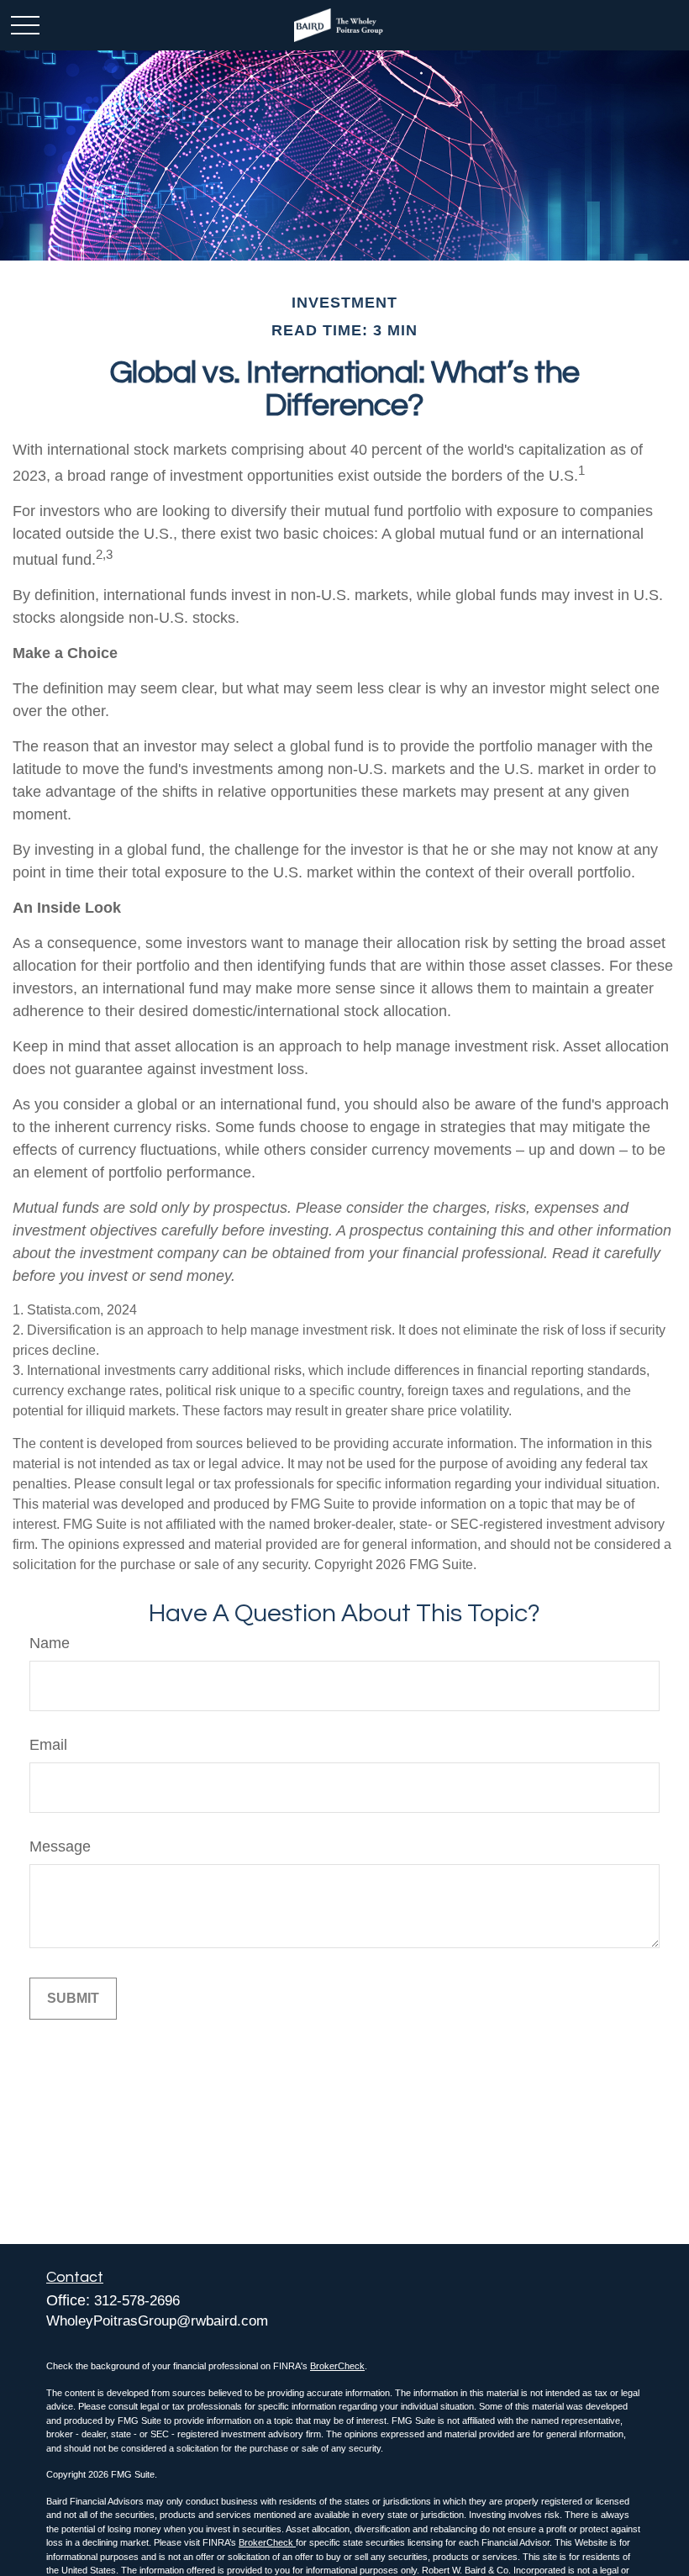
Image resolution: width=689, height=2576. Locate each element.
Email (48, 1745)
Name (50, 1643)
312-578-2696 (137, 2301)
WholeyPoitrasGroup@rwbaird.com (157, 2321)
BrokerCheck (337, 2366)
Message (60, 1846)
